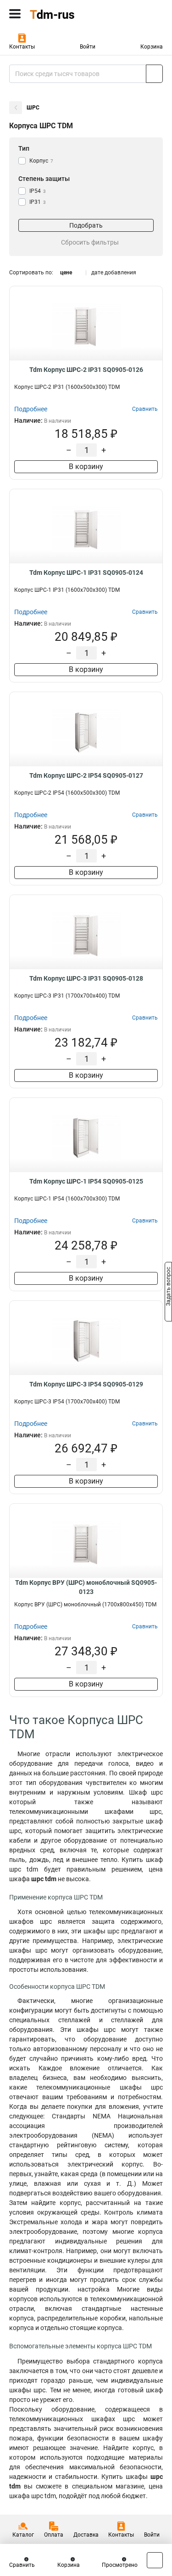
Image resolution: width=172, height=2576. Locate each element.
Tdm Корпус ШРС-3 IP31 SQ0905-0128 (86, 978)
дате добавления (114, 273)
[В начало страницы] (155, 2560)
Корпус (41, 161)
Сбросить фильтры (90, 242)
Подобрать (86, 225)
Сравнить (22, 2565)
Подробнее (31, 409)
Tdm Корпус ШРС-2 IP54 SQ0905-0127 (86, 775)
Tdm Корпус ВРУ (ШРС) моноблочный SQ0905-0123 (86, 1587)
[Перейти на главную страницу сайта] (69, 14)
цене (66, 273)
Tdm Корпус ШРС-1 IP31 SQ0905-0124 (86, 573)
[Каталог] (15, 14)
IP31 (38, 202)
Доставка (86, 2535)
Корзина (152, 47)
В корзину (86, 467)
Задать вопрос (168, 1288)
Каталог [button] (23, 2535)
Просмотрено (120, 2565)
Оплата (54, 2535)
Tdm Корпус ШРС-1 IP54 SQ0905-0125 (86, 1181)
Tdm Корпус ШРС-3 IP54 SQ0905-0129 (86, 1384)
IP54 (38, 191)
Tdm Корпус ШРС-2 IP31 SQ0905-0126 (86, 370)
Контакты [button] (22, 47)
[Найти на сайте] (154, 74)
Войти (88, 47)
